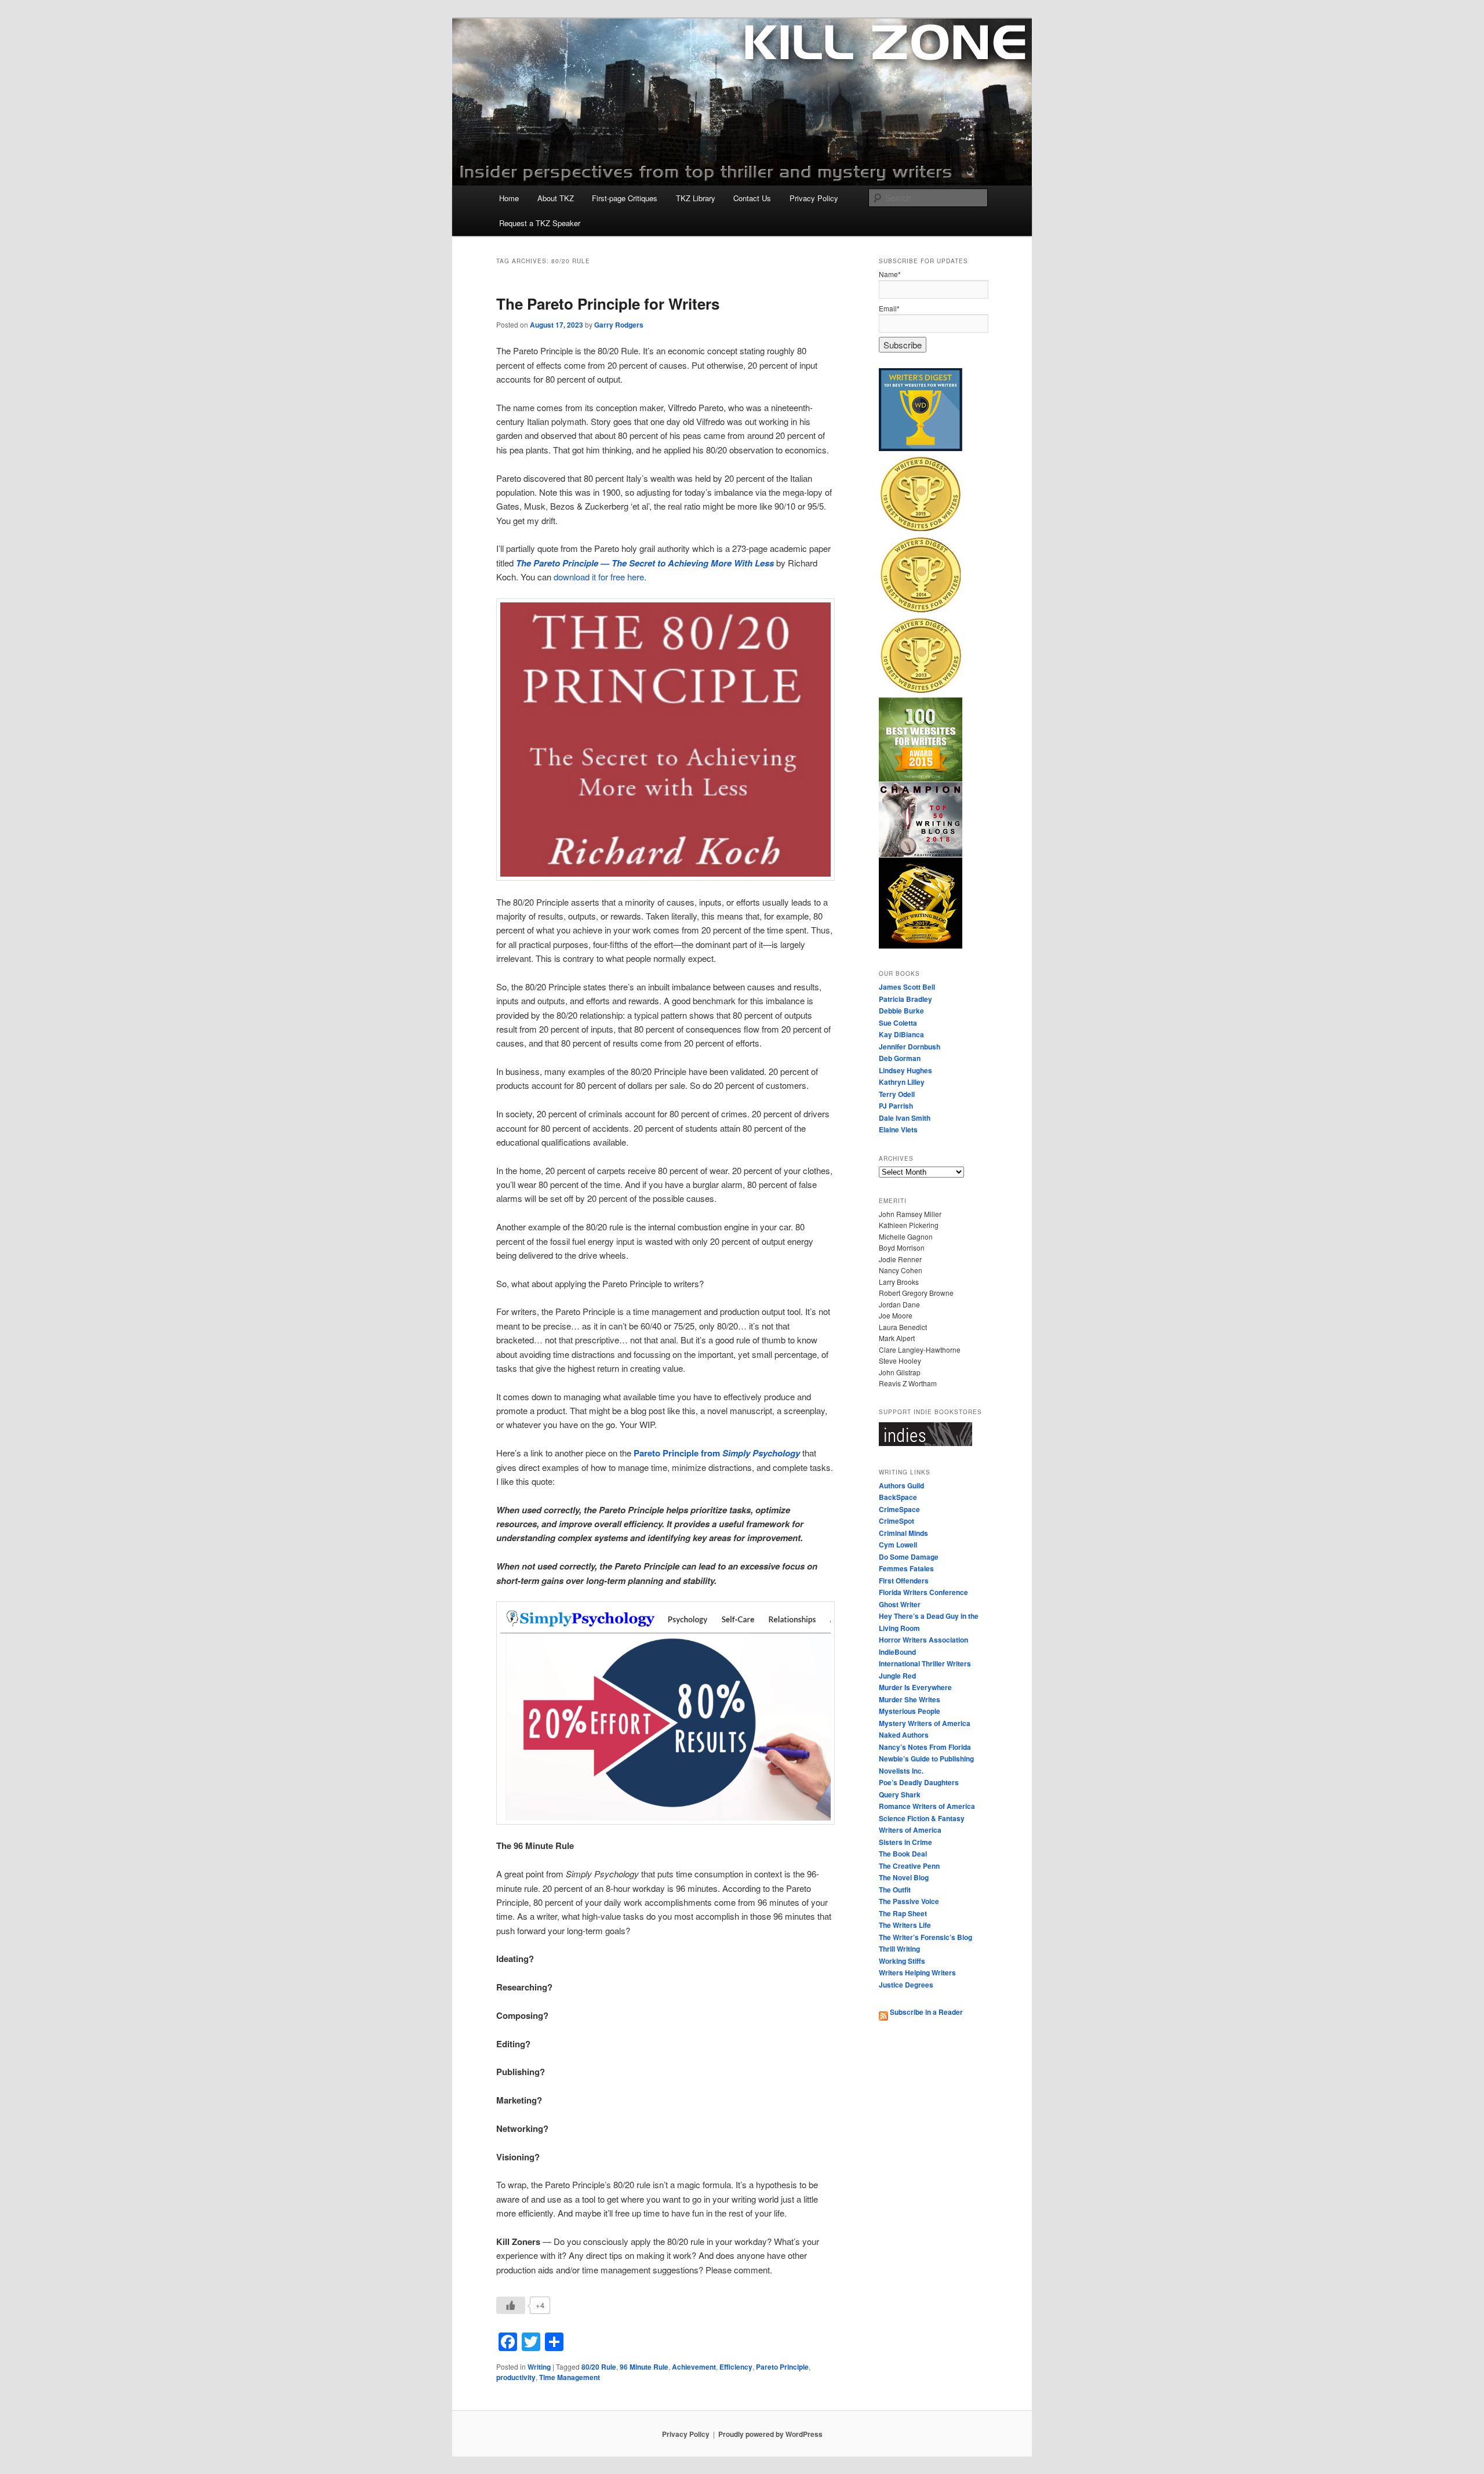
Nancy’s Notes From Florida (925, 1747)
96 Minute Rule (644, 2367)
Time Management (570, 2377)
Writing (539, 2367)
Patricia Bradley (905, 999)
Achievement (694, 2367)
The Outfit (895, 1890)
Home (509, 198)
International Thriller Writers (925, 1663)
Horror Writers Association (923, 1640)
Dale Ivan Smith (905, 1118)
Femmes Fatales (906, 1568)
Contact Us (752, 198)
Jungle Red (897, 1676)
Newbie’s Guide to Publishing (926, 1759)
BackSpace (898, 1497)
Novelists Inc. (901, 1771)
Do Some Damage (909, 1557)
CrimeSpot (896, 1521)
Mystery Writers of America (925, 1723)
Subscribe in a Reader (925, 2012)
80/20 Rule (599, 2367)
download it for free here (599, 577)
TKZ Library (696, 198)
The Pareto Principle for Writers (608, 304)
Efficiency (736, 2367)
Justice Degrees (906, 1985)
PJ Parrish (896, 1106)
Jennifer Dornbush (910, 1047)
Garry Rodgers (619, 325)
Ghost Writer (900, 1604)
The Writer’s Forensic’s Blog (925, 1937)
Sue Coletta (898, 1023)
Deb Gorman (900, 1058)
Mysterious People (910, 1711)
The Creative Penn (909, 1866)
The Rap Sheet (903, 1913)
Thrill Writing (899, 1949)
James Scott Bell (907, 987)
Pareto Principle (782, 2367)
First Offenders (904, 1581)
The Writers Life (905, 1925)
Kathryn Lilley (902, 1082)
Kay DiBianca (901, 1034)
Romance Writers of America (927, 1806)
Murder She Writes (910, 1699)
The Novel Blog (904, 1877)
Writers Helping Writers (917, 1972)
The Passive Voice (909, 1901)
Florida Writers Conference (923, 1592)
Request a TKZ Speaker (540, 223)
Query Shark (900, 1794)
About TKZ (556, 198)
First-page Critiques (625, 198)
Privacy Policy (814, 198)
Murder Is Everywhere (915, 1687)
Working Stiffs (902, 1961)
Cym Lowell (898, 1545)
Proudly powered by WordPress (770, 2434)
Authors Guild (901, 1485)
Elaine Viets (898, 1129)
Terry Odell (897, 1094)
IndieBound (897, 1652)
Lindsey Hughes (905, 1070)
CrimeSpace (899, 1509)
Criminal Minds (903, 1533)
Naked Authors (904, 1735)
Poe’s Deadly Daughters (919, 1782)
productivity (516, 2377)
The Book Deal (903, 1854)
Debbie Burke (901, 1011)
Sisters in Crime (905, 1842)
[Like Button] (511, 2305)
